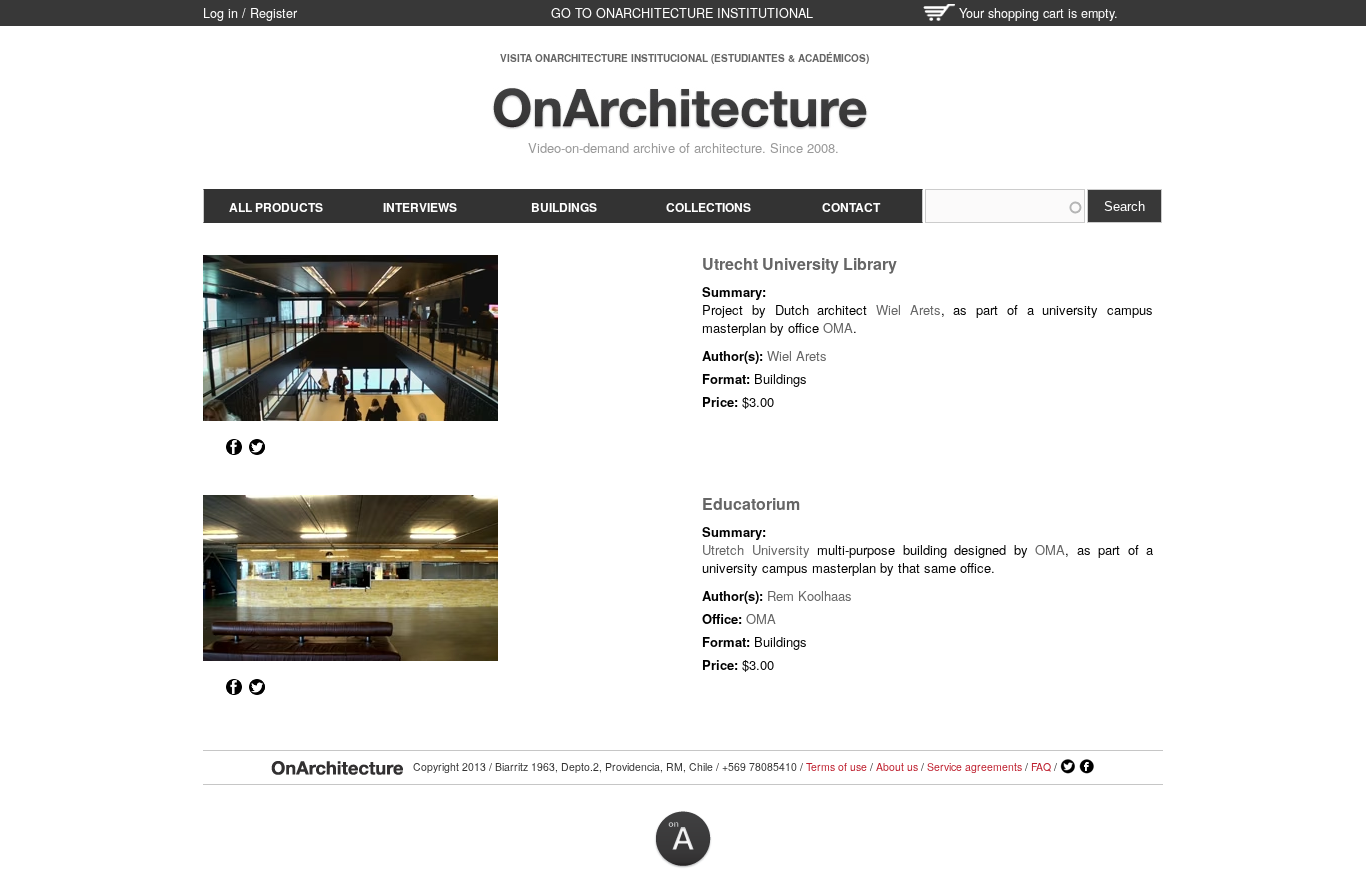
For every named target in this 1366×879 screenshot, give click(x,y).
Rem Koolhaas (809, 595)
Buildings (564, 207)
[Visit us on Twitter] (1068, 767)
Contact (851, 207)
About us (897, 766)
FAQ (1041, 766)
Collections (708, 207)
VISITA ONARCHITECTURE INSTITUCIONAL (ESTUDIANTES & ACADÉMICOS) (684, 58)
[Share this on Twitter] (257, 447)
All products (276, 207)
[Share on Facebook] (234, 447)
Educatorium (751, 503)
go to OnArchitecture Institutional (682, 13)
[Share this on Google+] (211, 447)
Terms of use (836, 766)
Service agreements (974, 766)
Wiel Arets (908, 309)
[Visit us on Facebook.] (1087, 767)
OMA (838, 327)
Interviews (420, 207)
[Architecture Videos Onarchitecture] (680, 120)
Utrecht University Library (799, 263)
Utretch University (755, 549)
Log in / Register (250, 13)
